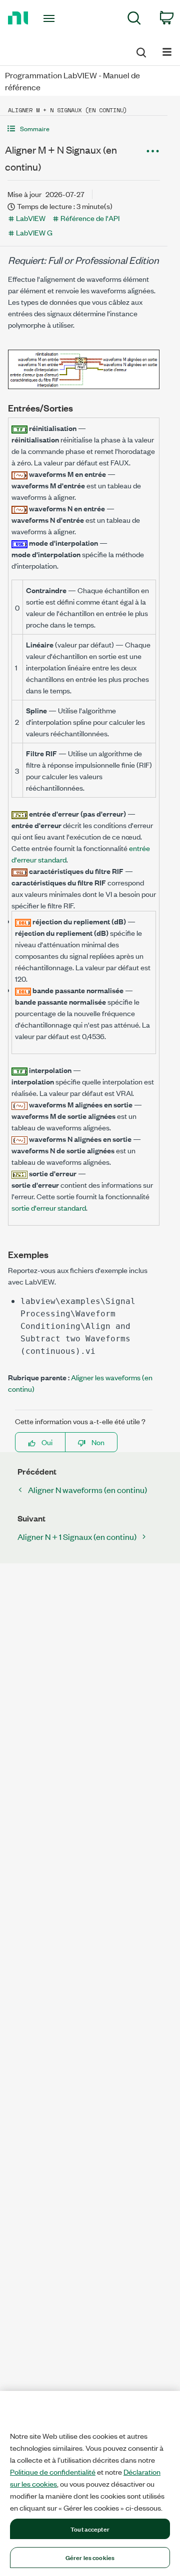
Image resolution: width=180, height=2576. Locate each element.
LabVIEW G (34, 232)
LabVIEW (31, 218)
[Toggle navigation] (50, 18)
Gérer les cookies (90, 2557)
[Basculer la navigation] (167, 51)
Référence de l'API (90, 218)
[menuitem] (134, 20)
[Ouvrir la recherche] (140, 51)
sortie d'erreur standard (49, 1207)
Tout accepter (90, 2529)
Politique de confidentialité (53, 2472)
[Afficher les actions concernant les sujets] (152, 151)
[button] (84, 128)
